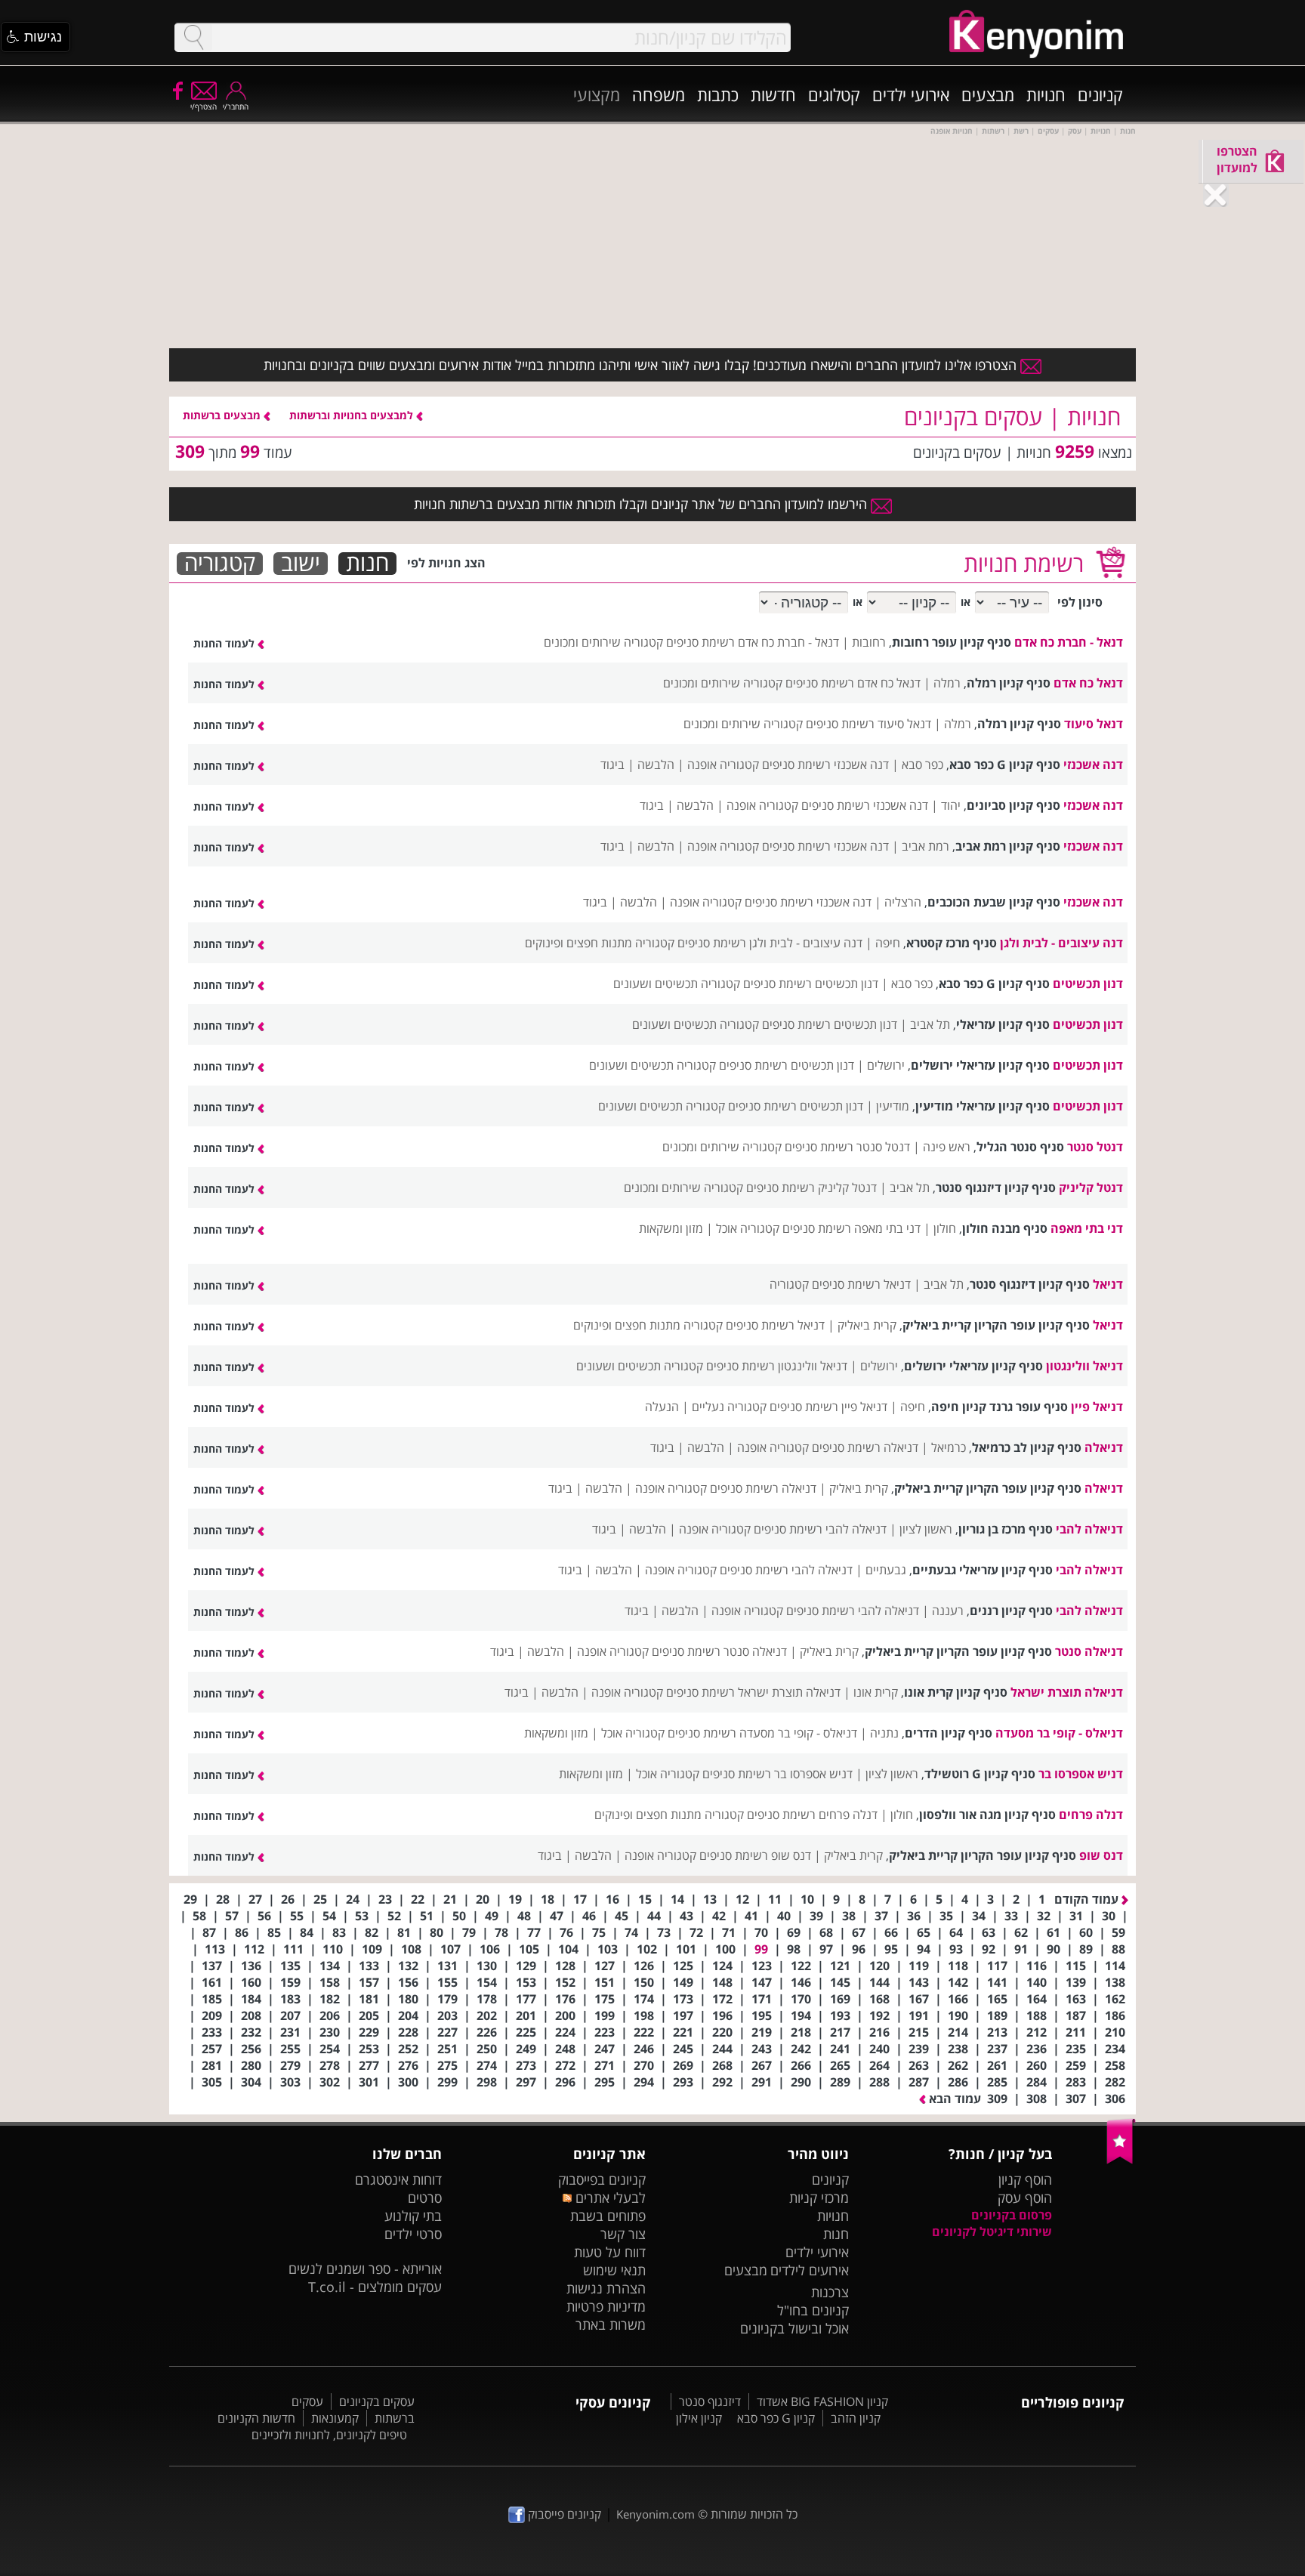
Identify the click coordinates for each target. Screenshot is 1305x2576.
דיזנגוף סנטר (710, 2401)
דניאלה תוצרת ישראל (1067, 1692)
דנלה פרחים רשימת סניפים (812, 1815)
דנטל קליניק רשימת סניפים (811, 1188)
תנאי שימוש (614, 2270)
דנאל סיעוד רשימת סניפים (868, 724)
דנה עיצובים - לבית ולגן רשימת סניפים (770, 943)
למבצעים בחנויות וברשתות (353, 415)
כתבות (718, 94)
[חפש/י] (193, 37)
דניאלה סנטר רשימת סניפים (719, 1651)
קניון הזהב (856, 2418)
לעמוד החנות (225, 643)
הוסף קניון (1025, 2179)
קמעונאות (335, 2418)
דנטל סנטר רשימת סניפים (847, 1147)
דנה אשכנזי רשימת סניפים (825, 764)
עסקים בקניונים (377, 2401)
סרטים (425, 2198)
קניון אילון (699, 2418)
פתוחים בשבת (608, 2216)
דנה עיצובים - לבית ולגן (1061, 943)
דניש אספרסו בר (1081, 1774)
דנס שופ (1101, 1855)
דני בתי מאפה (1087, 1228)
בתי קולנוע (413, 2216)
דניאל (1108, 1284)
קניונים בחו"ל (813, 2310)
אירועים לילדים (810, 2270)
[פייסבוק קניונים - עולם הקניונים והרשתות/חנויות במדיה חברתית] (177, 90)
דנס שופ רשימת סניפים (755, 1855)
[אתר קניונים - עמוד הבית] (1121, 2161)
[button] (35, 37)
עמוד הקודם (1088, 1899)
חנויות (1046, 94)
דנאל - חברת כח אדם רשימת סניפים (753, 642)
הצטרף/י (204, 107)
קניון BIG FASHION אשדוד (822, 2401)
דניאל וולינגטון (1084, 1366)
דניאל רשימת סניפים (861, 1284)
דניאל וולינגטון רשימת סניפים (777, 1366)
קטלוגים (834, 94)
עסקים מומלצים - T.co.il (375, 2287)
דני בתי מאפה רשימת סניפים (851, 1228)
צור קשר (623, 2234)
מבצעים (988, 94)
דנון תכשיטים (1088, 984)
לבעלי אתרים (608, 2198)
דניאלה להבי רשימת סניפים (820, 1529)
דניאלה (1104, 1447)
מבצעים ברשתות (223, 415)
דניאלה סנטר (1089, 1651)
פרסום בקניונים (1012, 2215)
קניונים (1100, 94)
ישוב (301, 564)
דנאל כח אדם (1088, 683)
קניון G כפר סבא (776, 2418)
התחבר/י (236, 107)
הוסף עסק (1025, 2198)
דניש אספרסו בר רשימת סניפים (777, 1774)
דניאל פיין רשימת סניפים (828, 1407)
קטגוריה (220, 564)
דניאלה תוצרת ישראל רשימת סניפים (753, 1692)
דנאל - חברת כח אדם (1069, 642)
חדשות (773, 94)
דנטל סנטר (1095, 1147)
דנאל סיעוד (1094, 724)
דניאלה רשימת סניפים (865, 1447)
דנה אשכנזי (1093, 764)
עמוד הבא (953, 2099)
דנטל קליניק (1091, 1188)
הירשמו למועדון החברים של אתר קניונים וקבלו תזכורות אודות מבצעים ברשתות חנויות (642, 504)
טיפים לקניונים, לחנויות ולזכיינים (329, 2435)
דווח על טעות (610, 2252)
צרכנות (830, 2292)
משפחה (659, 94)
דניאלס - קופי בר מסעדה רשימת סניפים (762, 1733)
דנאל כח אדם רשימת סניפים (853, 683)
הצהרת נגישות (606, 2288)
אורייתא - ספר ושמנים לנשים (365, 2269)
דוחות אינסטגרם (398, 2179)
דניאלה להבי (1089, 1529)
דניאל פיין (1097, 1407)
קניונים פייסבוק (563, 2514)
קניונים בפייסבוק (602, 2179)
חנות (367, 564)
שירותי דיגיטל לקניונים (992, 2232)
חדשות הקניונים (256, 2418)
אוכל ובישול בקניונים (794, 2328)
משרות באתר (611, 2324)
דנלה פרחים (1091, 1815)
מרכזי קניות (819, 2198)
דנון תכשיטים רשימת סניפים (811, 984)
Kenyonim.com (656, 2514)
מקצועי (597, 94)
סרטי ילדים (413, 2234)
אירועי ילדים (911, 94)
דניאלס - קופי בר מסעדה (1059, 1733)
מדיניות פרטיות (606, 2306)
